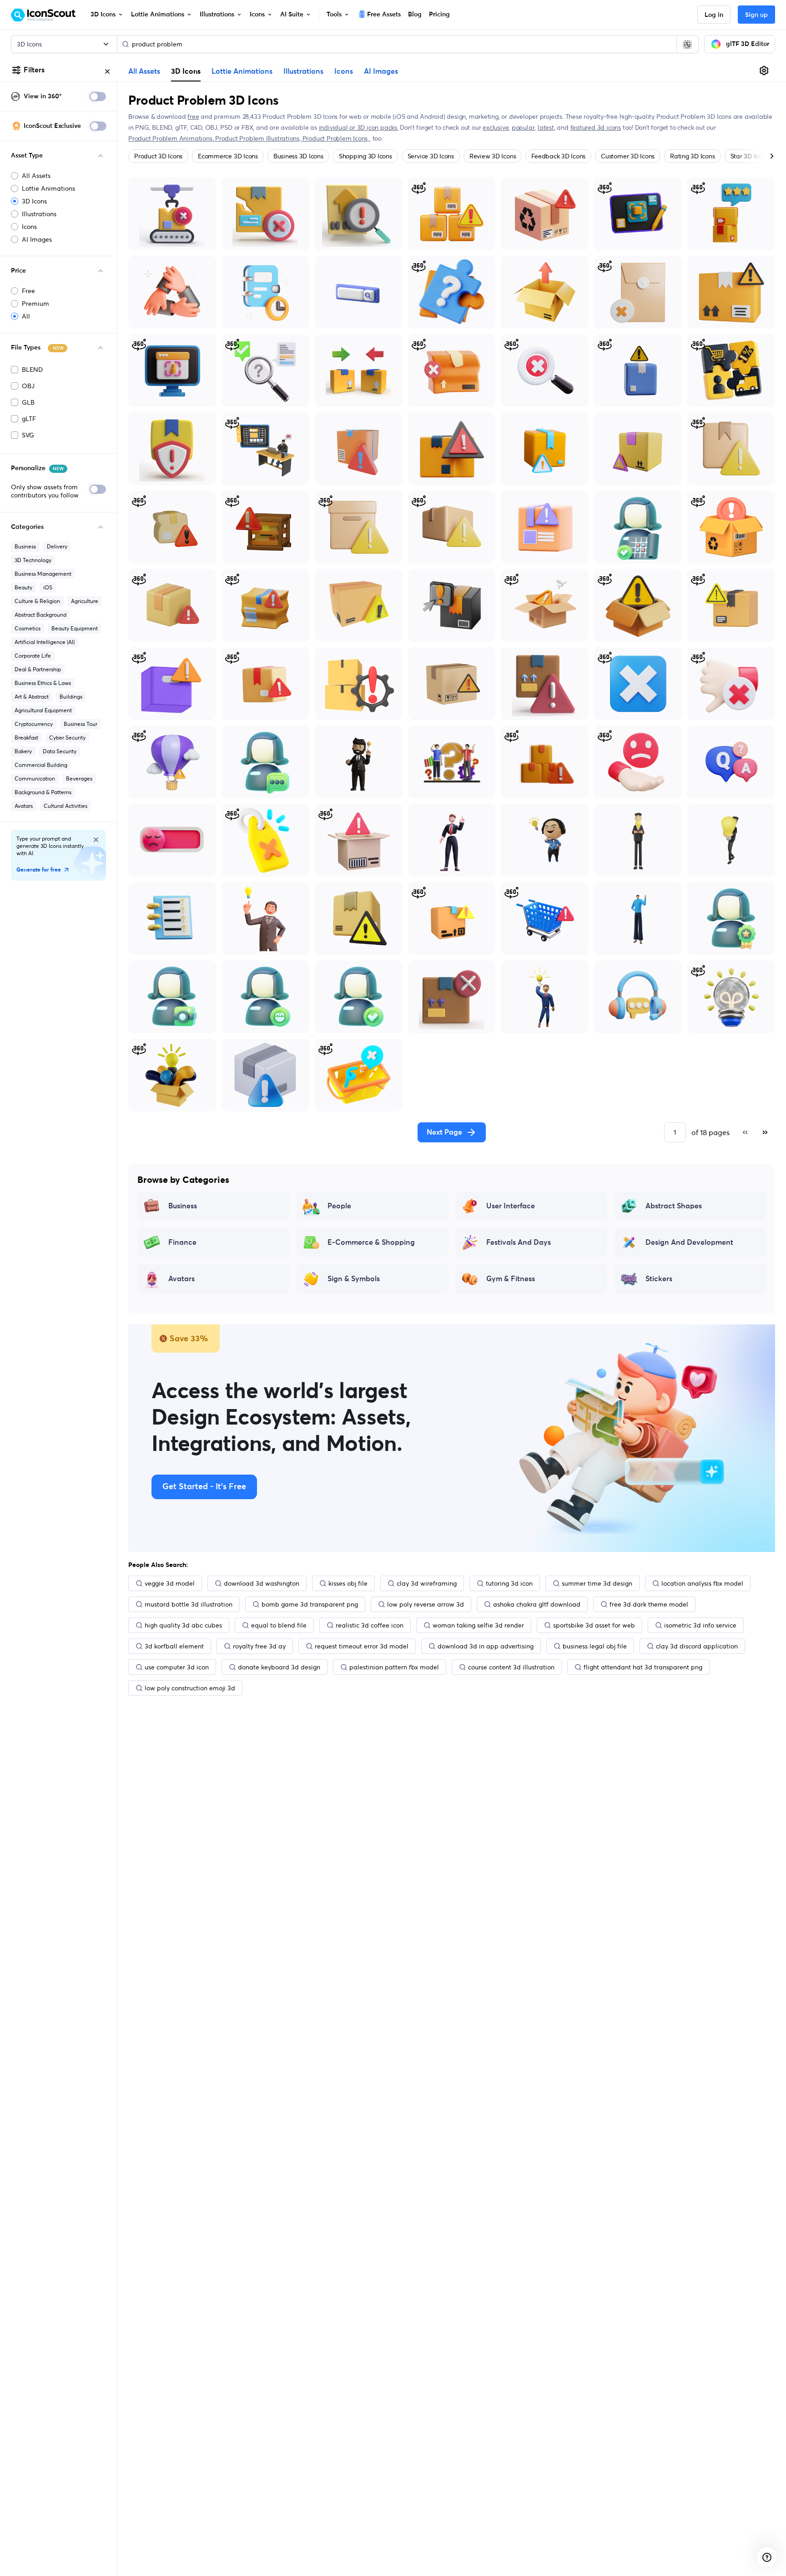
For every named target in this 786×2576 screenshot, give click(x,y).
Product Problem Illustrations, (259, 138)
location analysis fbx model (702, 1583)
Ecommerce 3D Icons (228, 156)
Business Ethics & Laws (43, 683)
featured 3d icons (596, 127)
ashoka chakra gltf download (537, 1604)
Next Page (444, 1132)
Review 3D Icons (493, 156)
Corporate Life (33, 656)
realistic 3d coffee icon (370, 1625)
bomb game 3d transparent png (310, 1604)
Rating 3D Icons (692, 156)
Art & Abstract (32, 697)
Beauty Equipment (75, 628)
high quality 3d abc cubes (183, 1625)
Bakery (23, 751)
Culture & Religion (37, 601)
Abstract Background (40, 615)
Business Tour (81, 724)
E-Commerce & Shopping (371, 1242)
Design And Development (689, 1242)
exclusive (496, 127)
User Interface (511, 1206)
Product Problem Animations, (172, 138)
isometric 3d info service (700, 1625)
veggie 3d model (170, 1583)
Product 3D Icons (158, 156)
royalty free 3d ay (259, 1646)
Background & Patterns (43, 792)
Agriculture (85, 601)
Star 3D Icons (749, 156)
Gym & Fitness (511, 1279)
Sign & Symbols (354, 1279)
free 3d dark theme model (649, 1604)
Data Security (60, 751)
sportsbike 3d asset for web (594, 1625)
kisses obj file (348, 1583)
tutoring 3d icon (509, 1583)
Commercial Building (41, 765)
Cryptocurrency (34, 724)
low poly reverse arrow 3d (426, 1604)
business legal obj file (595, 1646)
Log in (714, 15)
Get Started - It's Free (204, 1487)
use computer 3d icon (177, 1667)
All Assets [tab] (144, 71)
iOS (48, 587)
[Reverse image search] (687, 44)
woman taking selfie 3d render (478, 1625)
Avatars (24, 806)
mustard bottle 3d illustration (189, 1604)
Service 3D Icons (431, 156)
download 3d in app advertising (486, 1646)
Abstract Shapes (674, 1206)
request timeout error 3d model (362, 1646)
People (339, 1206)
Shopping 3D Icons (365, 156)
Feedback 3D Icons (558, 156)
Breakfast (26, 738)
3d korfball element (174, 1646)
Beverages (79, 778)
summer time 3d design (597, 1583)
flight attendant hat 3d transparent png (643, 1667)
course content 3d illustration (511, 1667)
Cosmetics (28, 628)
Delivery (57, 546)
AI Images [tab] (381, 71)
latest (546, 127)
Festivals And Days (519, 1242)
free (193, 117)
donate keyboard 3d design (279, 1667)
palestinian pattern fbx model (394, 1667)
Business (25, 546)
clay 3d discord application (697, 1646)
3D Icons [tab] (186, 71)
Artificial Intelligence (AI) (45, 642)
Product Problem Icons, (337, 138)
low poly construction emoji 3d (190, 1688)
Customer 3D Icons (628, 156)
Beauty (23, 587)
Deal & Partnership (38, 669)
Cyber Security (67, 738)
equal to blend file (279, 1625)
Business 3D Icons (298, 156)
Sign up (756, 15)
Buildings (71, 697)
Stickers (659, 1279)
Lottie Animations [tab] (242, 71)
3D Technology (33, 560)
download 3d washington (262, 1583)
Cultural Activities (65, 806)
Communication (35, 778)
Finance (182, 1242)
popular (523, 127)
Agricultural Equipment (43, 710)
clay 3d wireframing (427, 1583)
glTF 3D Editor (748, 44)
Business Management (43, 574)
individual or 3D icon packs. (359, 127)
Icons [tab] (344, 71)
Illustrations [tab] (303, 71)
